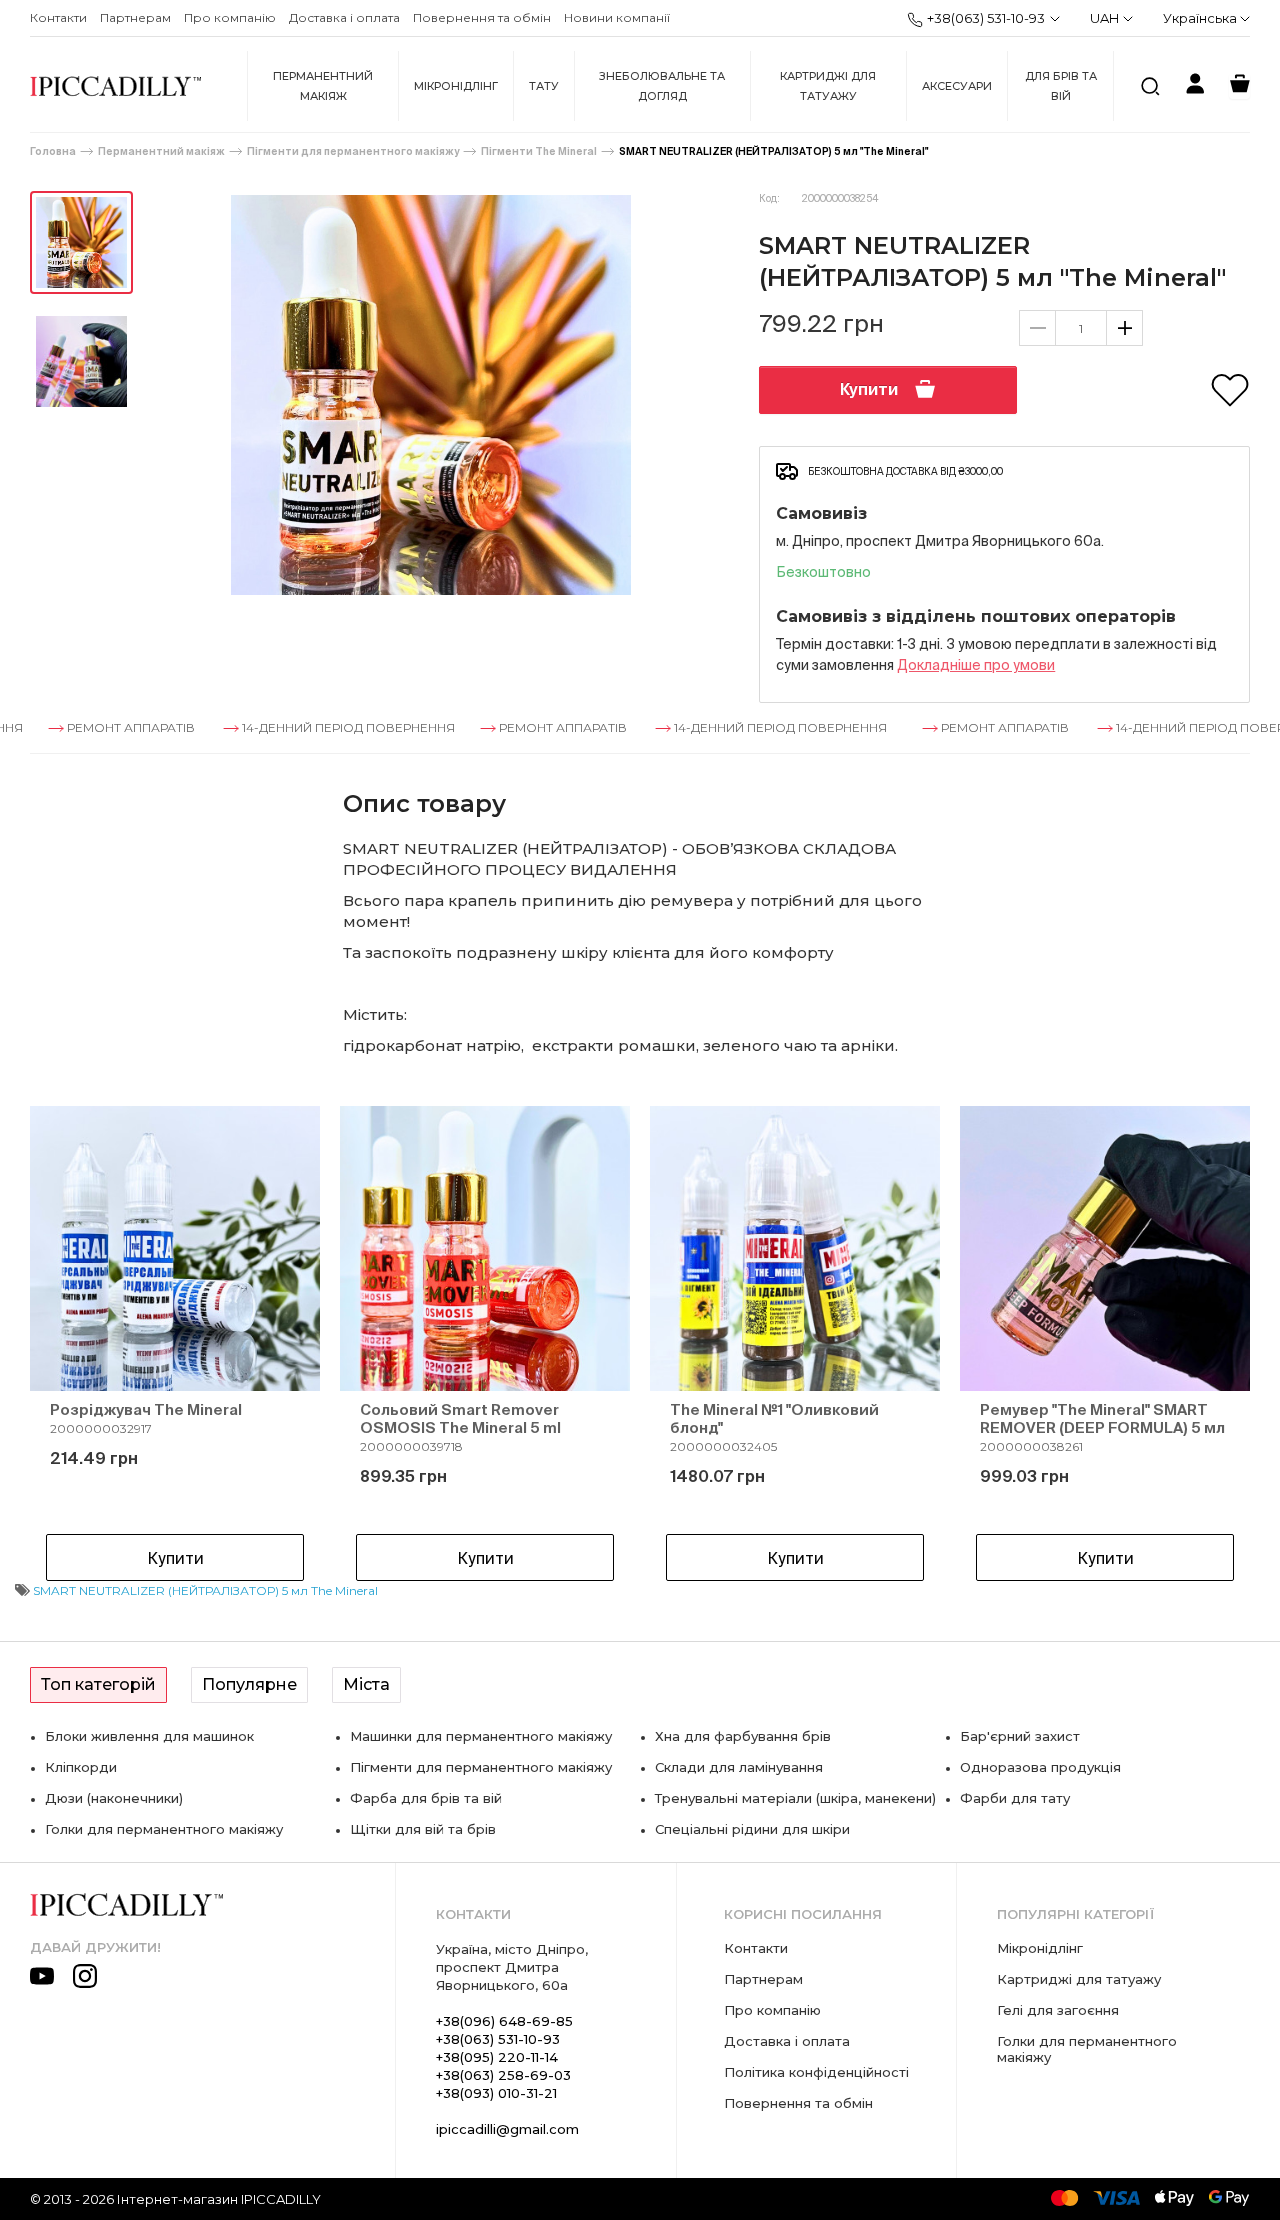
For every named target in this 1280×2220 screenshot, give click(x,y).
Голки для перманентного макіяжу (164, 1829)
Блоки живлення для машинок (149, 1736)
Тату (544, 86)
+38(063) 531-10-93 (986, 18)
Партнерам (135, 17)
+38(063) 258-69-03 (503, 2075)
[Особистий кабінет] (1195, 86)
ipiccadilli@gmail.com (507, 2129)
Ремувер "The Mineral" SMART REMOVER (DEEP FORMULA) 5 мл (1102, 1418)
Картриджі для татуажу (828, 86)
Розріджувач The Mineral (146, 1409)
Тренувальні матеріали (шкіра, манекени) (795, 1798)
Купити (869, 389)
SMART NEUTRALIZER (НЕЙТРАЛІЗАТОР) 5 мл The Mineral (205, 1590)
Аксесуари (957, 86)
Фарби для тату (1015, 1798)
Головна (53, 151)
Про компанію (230, 17)
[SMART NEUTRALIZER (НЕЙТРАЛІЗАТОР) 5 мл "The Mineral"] (81, 242)
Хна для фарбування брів (743, 1736)
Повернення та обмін (482, 17)
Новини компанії (617, 17)
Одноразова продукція (1040, 1767)
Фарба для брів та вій (426, 1798)
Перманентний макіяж (323, 86)
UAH (1104, 18)
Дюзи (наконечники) (114, 1798)
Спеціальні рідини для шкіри (752, 1829)
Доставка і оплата (344, 17)
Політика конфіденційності (816, 2072)
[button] (80, 1348)
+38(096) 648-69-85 (504, 2021)
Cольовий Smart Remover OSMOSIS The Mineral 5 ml (460, 1418)
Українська (1201, 18)
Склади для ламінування (739, 1767)
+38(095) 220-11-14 (497, 2057)
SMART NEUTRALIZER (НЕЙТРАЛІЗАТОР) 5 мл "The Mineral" (773, 151)
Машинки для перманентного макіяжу (481, 1736)
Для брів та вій (1061, 86)
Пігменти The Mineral (539, 151)
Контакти (58, 17)
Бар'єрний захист (1020, 1736)
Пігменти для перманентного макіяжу (353, 151)
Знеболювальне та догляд (662, 86)
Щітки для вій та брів (423, 1829)
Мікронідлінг (456, 86)
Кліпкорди (81, 1767)
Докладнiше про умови (976, 665)
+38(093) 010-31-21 (496, 2093)
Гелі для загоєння (1058, 2010)
